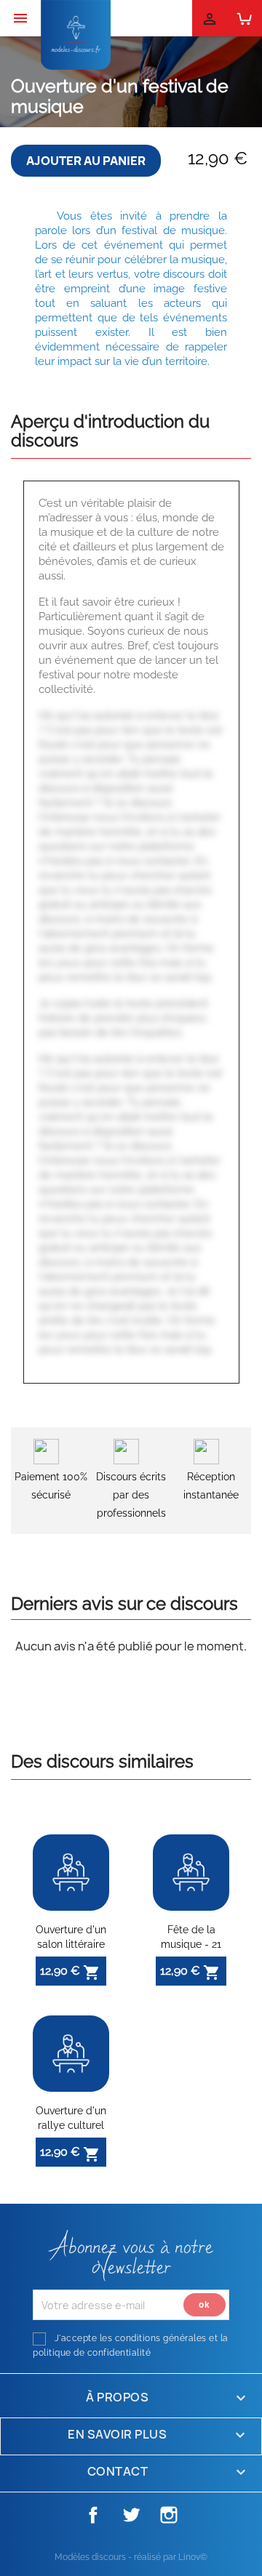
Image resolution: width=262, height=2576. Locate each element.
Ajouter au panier (86, 161)
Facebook (93, 2515)
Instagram (169, 2515)
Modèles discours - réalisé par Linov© (131, 2557)
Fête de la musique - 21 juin (191, 1944)
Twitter (131, 2515)
